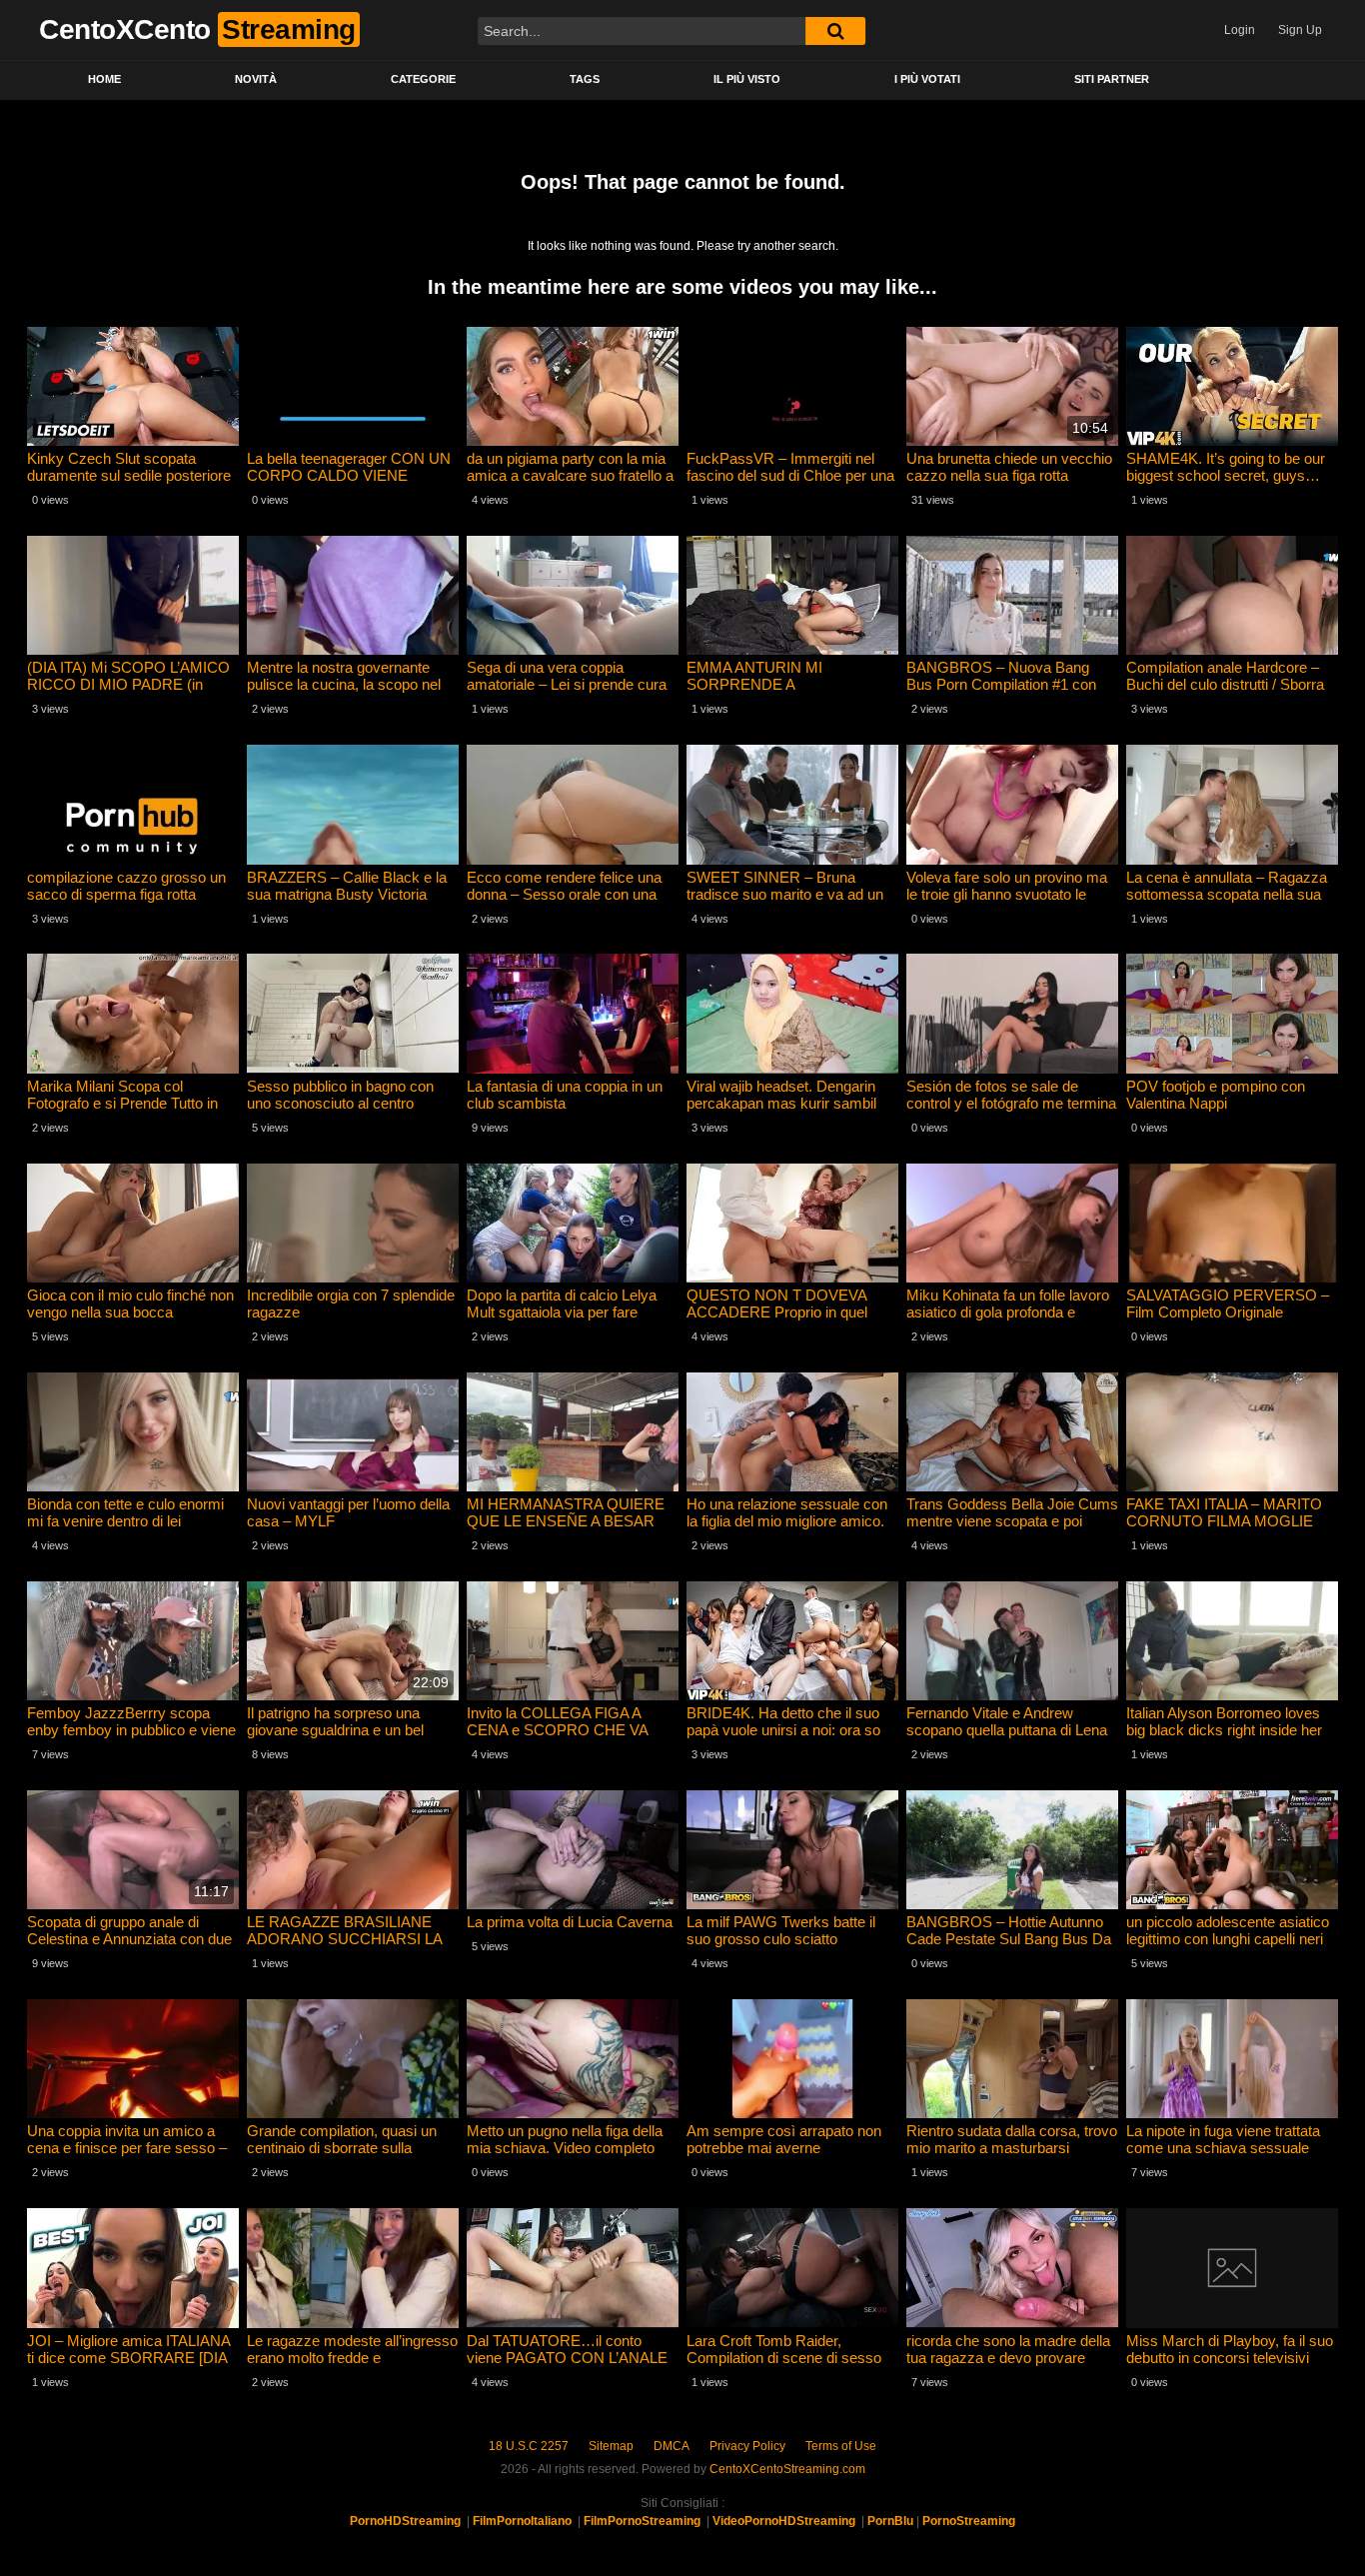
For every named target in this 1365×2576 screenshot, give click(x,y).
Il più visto (747, 79)
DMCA (672, 2446)
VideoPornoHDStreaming (784, 2521)
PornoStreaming (969, 2521)
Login (1240, 30)
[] (835, 31)
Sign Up (1300, 30)
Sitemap (611, 2446)
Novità (256, 79)
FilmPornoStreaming (642, 2521)
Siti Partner (1112, 79)
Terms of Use (841, 2446)
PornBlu (890, 2521)
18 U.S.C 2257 (529, 2446)
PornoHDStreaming (405, 2521)
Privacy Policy (747, 2446)
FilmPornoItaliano (522, 2521)
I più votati (927, 79)
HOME (104, 79)
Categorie (423, 79)
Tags (585, 79)
